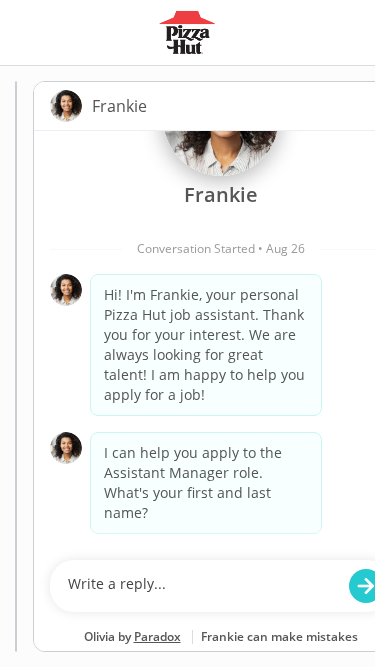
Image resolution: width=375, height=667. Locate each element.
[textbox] (201, 586)
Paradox (157, 636)
